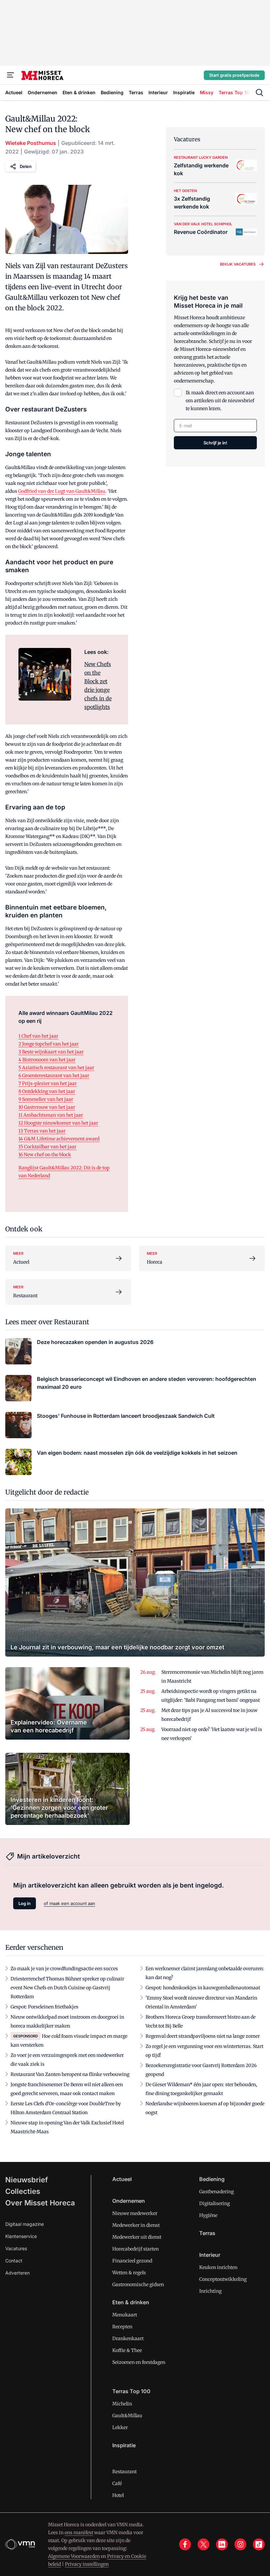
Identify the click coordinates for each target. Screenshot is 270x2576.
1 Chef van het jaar (38, 1036)
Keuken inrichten (218, 2267)
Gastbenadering (216, 2192)
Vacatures (16, 2248)
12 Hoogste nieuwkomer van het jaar (58, 1123)
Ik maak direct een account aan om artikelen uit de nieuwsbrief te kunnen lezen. (220, 401)
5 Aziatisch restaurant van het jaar (56, 1068)
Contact (14, 2261)
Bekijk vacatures (238, 264)
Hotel (118, 2495)
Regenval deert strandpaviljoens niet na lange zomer (203, 2036)
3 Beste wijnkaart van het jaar (51, 1052)
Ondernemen (129, 2201)
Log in (25, 1903)
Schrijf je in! (215, 443)
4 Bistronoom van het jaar (47, 1060)
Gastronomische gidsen (138, 2284)
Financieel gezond (132, 2261)
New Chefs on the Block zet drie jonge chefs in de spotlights (98, 686)
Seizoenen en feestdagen (139, 2362)
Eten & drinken (131, 2302)
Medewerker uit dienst (137, 2237)
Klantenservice (21, 2236)
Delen (26, 166)
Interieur (210, 2255)
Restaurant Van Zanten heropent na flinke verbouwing (70, 2074)
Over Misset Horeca (40, 2203)
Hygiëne (208, 2215)
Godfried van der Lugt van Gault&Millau (62, 491)
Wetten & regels (129, 2273)
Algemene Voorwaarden (74, 2556)
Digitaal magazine (25, 2224)
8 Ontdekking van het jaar (47, 1091)
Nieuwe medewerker (135, 2213)
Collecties (23, 2191)
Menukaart (125, 2315)
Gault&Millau (127, 2416)
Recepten (122, 2327)
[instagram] (240, 2544)
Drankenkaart (128, 2338)
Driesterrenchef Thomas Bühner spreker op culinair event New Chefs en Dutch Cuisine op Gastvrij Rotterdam (67, 1988)
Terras (207, 2233)
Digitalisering (215, 2203)
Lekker (120, 2427)
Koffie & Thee (127, 2350)
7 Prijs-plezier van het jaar (48, 1083)
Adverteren (17, 2273)
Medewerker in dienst (136, 2225)
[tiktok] (259, 2544)
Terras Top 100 (131, 2391)
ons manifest (79, 2533)
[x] (203, 2544)
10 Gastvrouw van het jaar (47, 1107)
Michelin (122, 2404)
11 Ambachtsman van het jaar (51, 1115)
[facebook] (185, 2544)
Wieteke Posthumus (31, 143)
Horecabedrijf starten (135, 2249)
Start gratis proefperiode (234, 75)
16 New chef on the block (45, 1155)
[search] (259, 93)
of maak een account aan (69, 1903)
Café (117, 2483)
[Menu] (11, 75)
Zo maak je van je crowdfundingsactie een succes (64, 1969)
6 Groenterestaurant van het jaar (54, 1076)
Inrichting (210, 2291)
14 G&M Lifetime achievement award (59, 1139)
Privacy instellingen (87, 2564)
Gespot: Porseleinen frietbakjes (44, 2007)
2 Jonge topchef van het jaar (49, 1044)
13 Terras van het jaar (42, 1131)
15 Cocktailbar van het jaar (47, 1147)
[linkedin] (222, 2544)
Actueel (122, 2179)
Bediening (212, 2179)
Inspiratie (124, 2445)
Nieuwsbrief (27, 2180)
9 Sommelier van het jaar (46, 1099)
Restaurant (124, 2472)
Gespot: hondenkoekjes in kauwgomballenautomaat (203, 1988)
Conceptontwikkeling (223, 2279)
